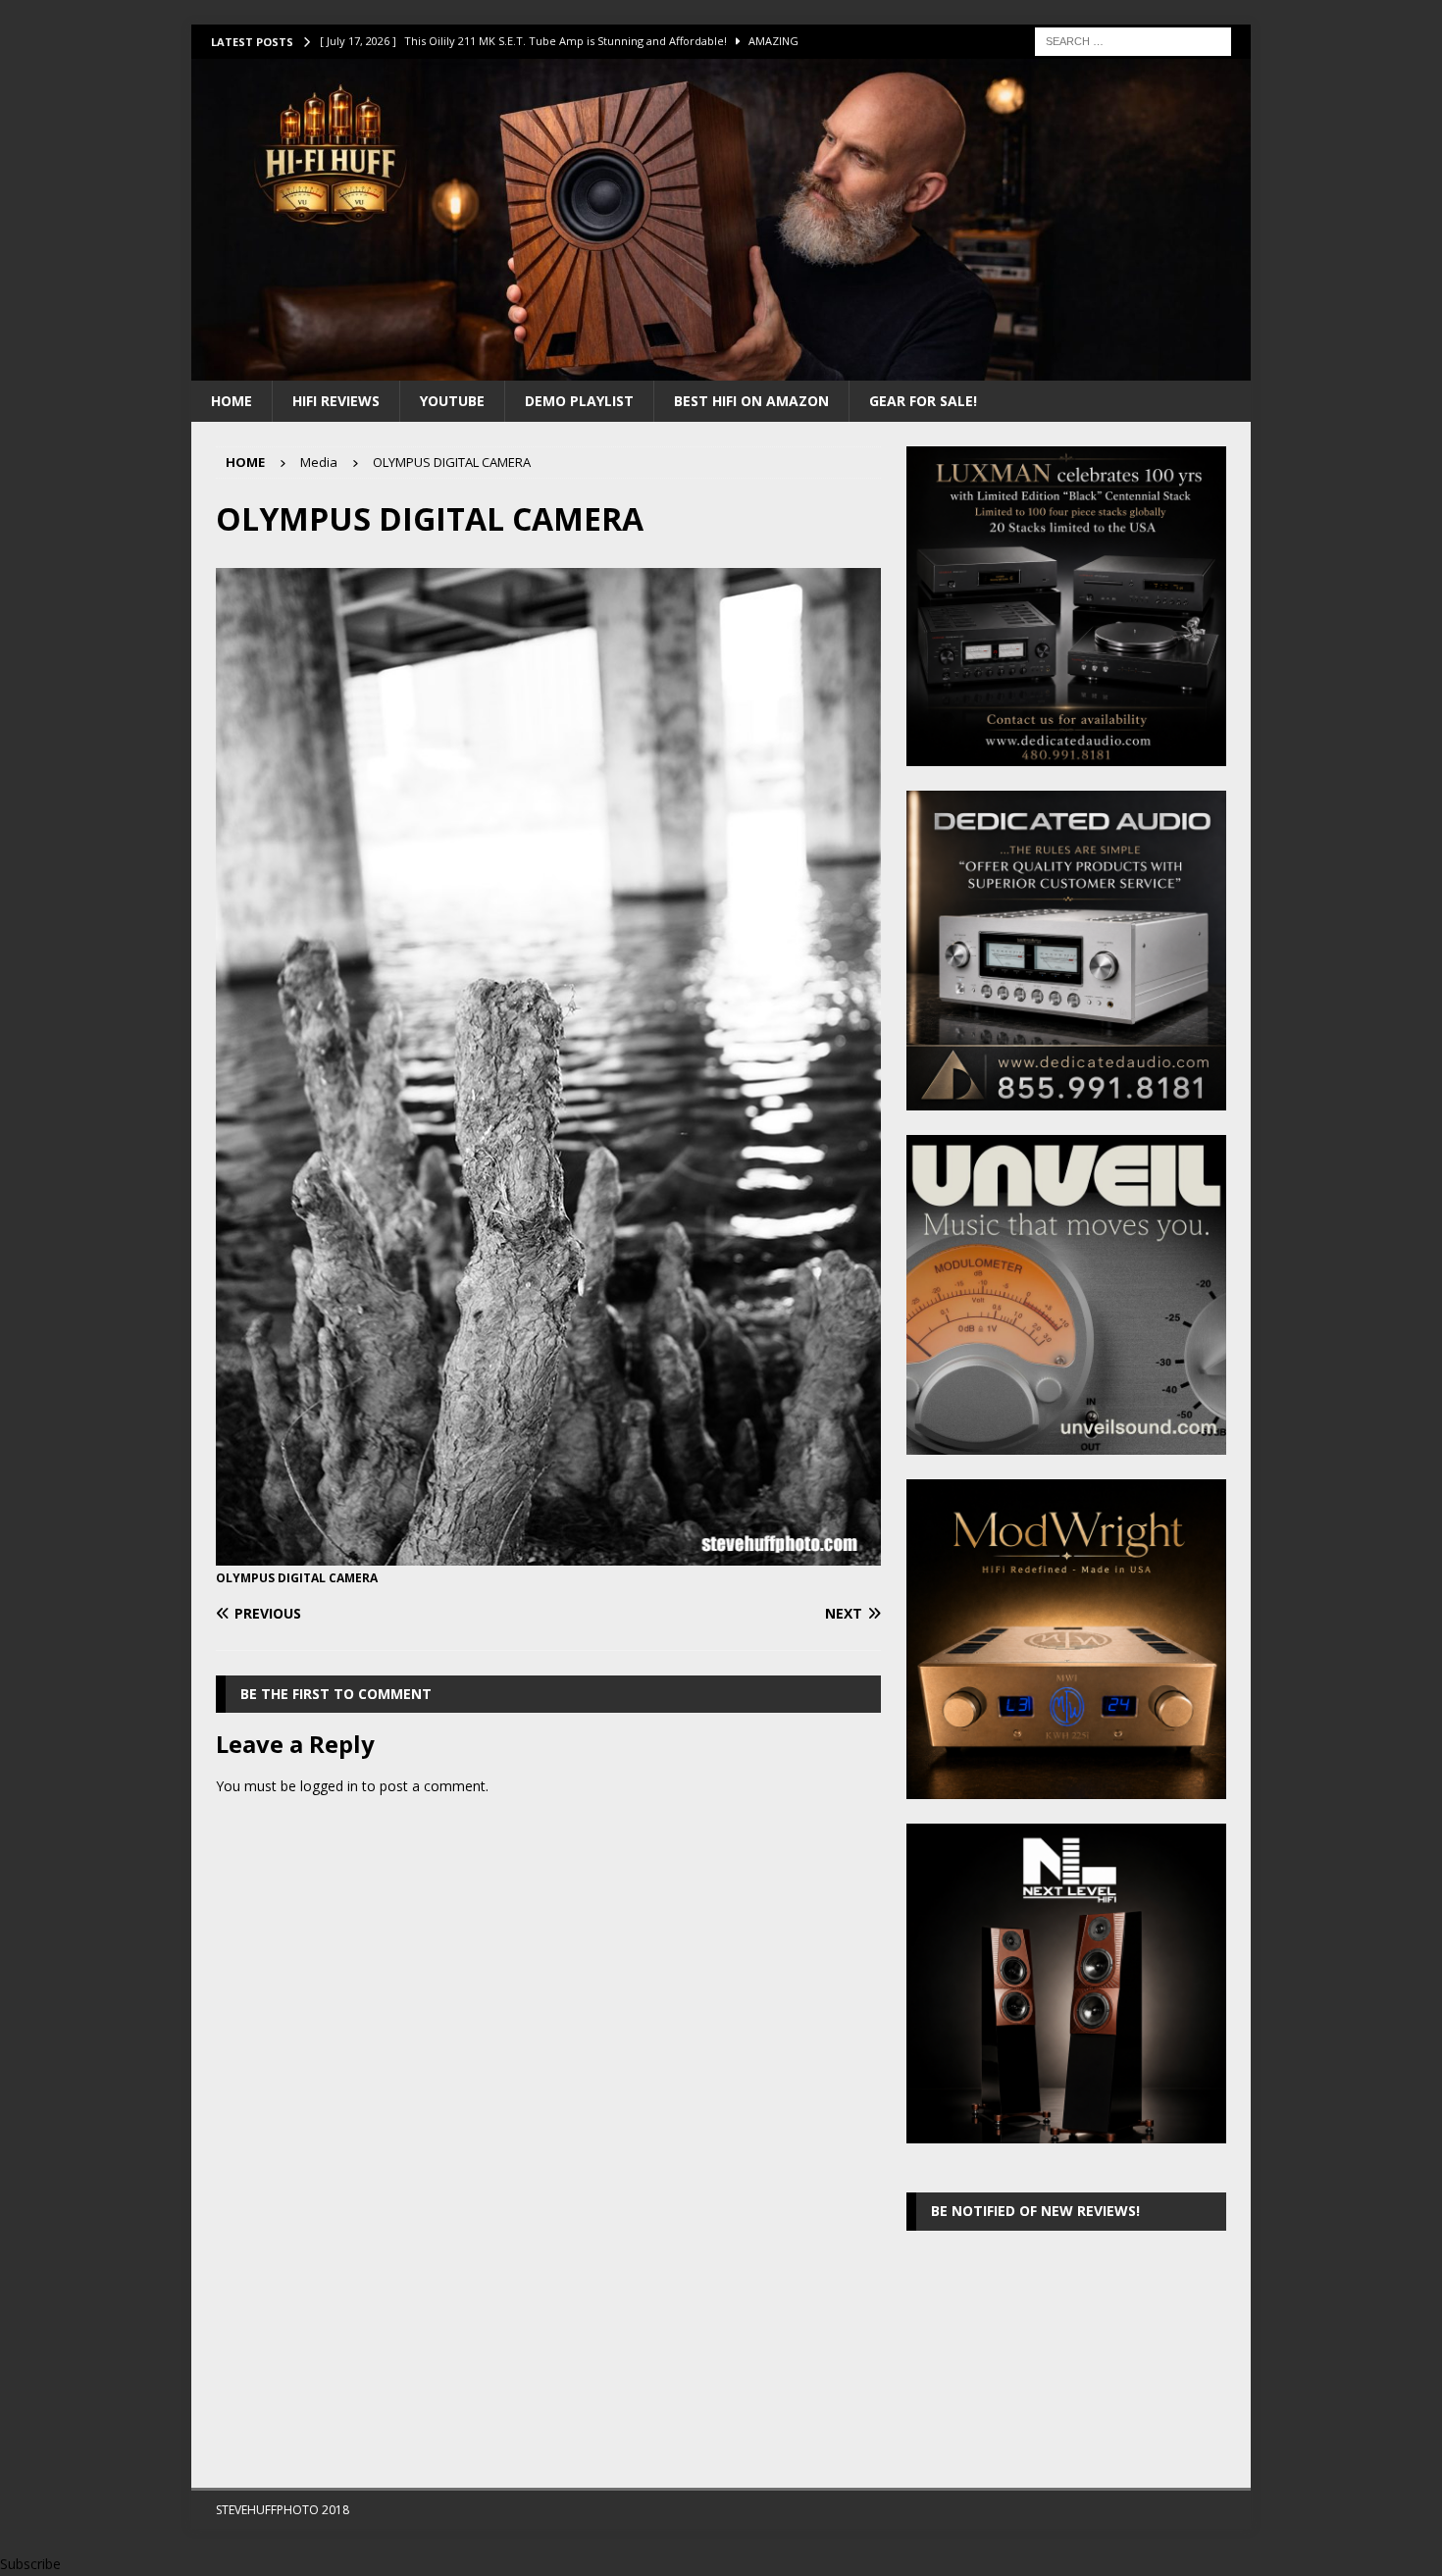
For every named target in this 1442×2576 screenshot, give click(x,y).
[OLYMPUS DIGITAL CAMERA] (548, 1554)
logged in (329, 1786)
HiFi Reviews (336, 401)
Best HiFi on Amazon (751, 401)
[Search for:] (1133, 40)
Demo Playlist (579, 401)
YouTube (452, 401)
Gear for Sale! (923, 401)
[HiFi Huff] (721, 368)
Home (232, 401)
